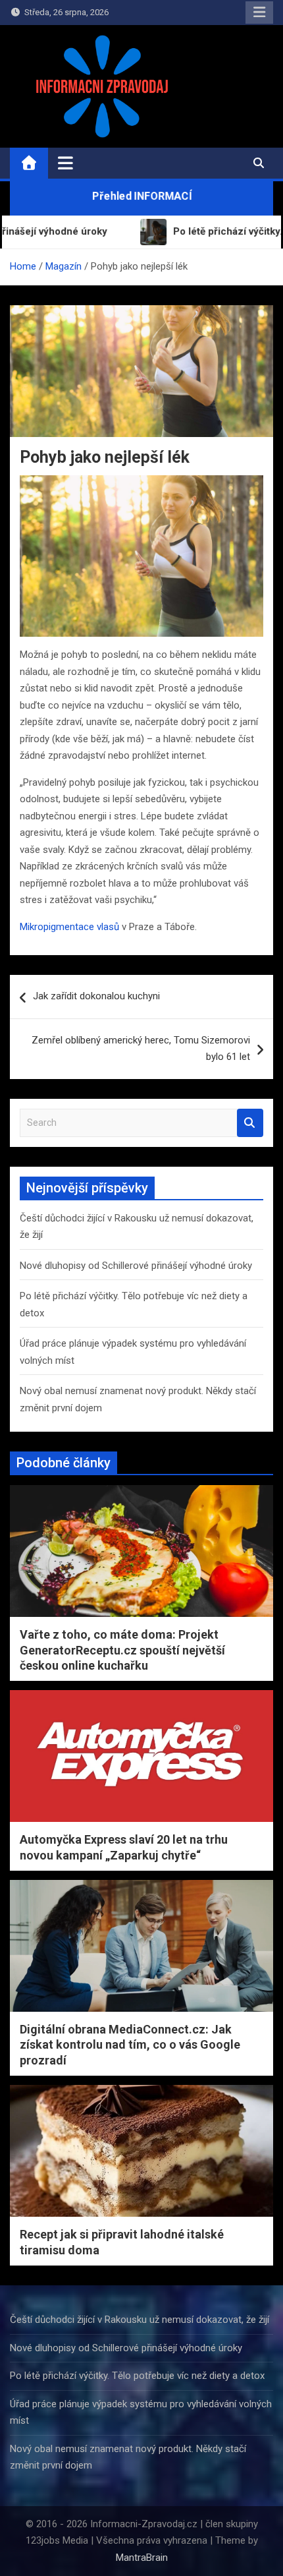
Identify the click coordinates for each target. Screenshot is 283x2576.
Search (250, 1123)
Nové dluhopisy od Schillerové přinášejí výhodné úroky (136, 1266)
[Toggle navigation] (65, 163)
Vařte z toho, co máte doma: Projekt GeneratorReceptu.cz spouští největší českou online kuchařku (122, 1650)
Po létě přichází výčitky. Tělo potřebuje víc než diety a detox (137, 2376)
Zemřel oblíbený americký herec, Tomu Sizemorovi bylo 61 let (141, 1049)
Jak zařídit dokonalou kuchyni (96, 996)
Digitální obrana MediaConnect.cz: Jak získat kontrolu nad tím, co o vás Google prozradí (130, 2045)
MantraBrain (142, 2558)
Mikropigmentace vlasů (69, 927)
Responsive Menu (259, 13)
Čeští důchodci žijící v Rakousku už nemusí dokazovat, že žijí (140, 2320)
